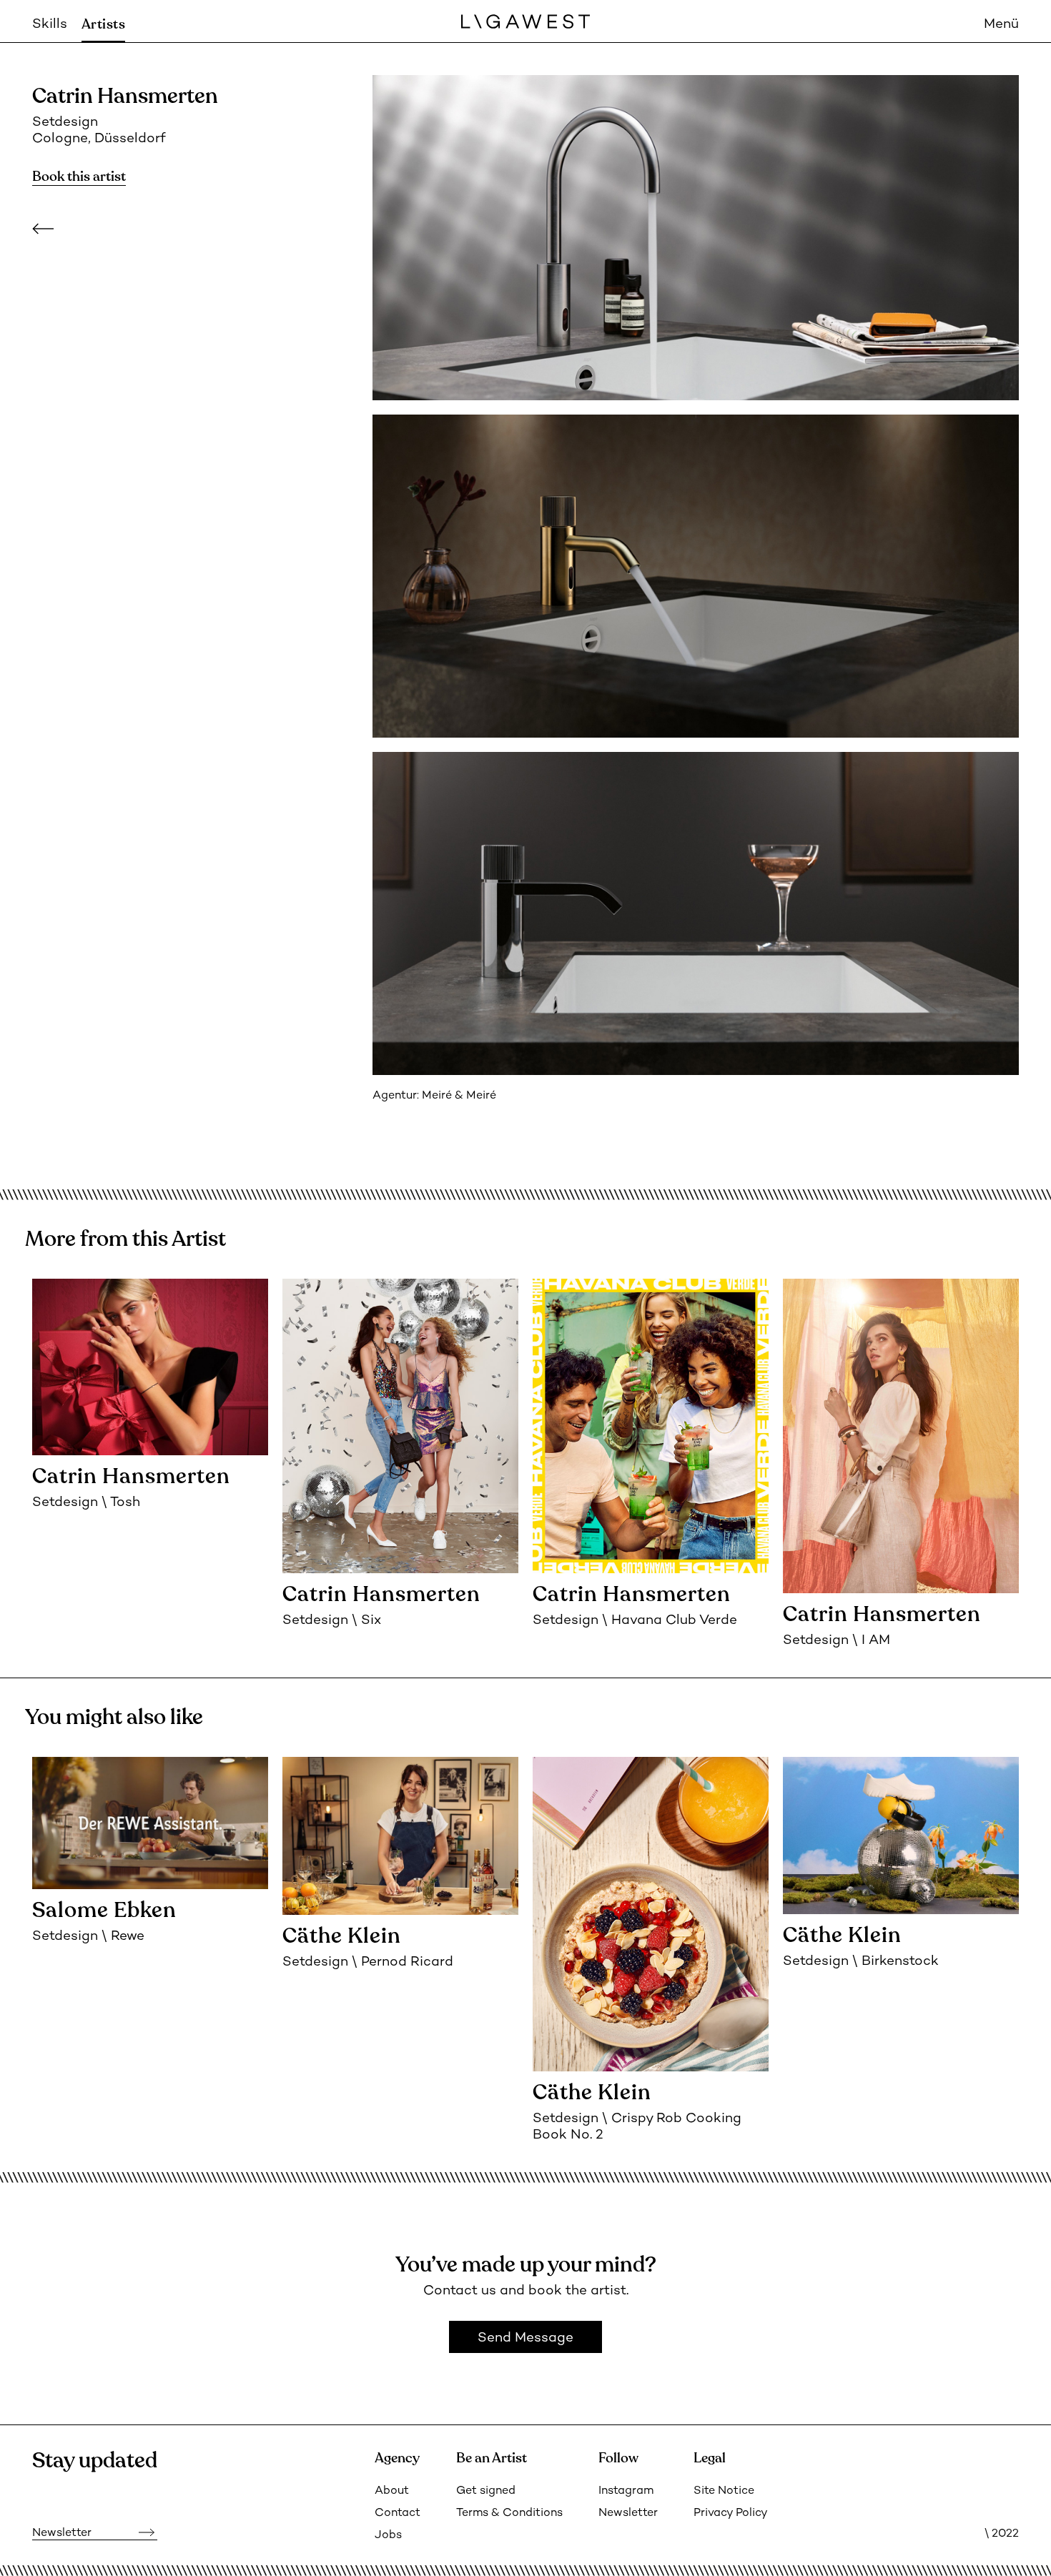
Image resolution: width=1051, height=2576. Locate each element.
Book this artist (79, 177)
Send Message (525, 2338)
